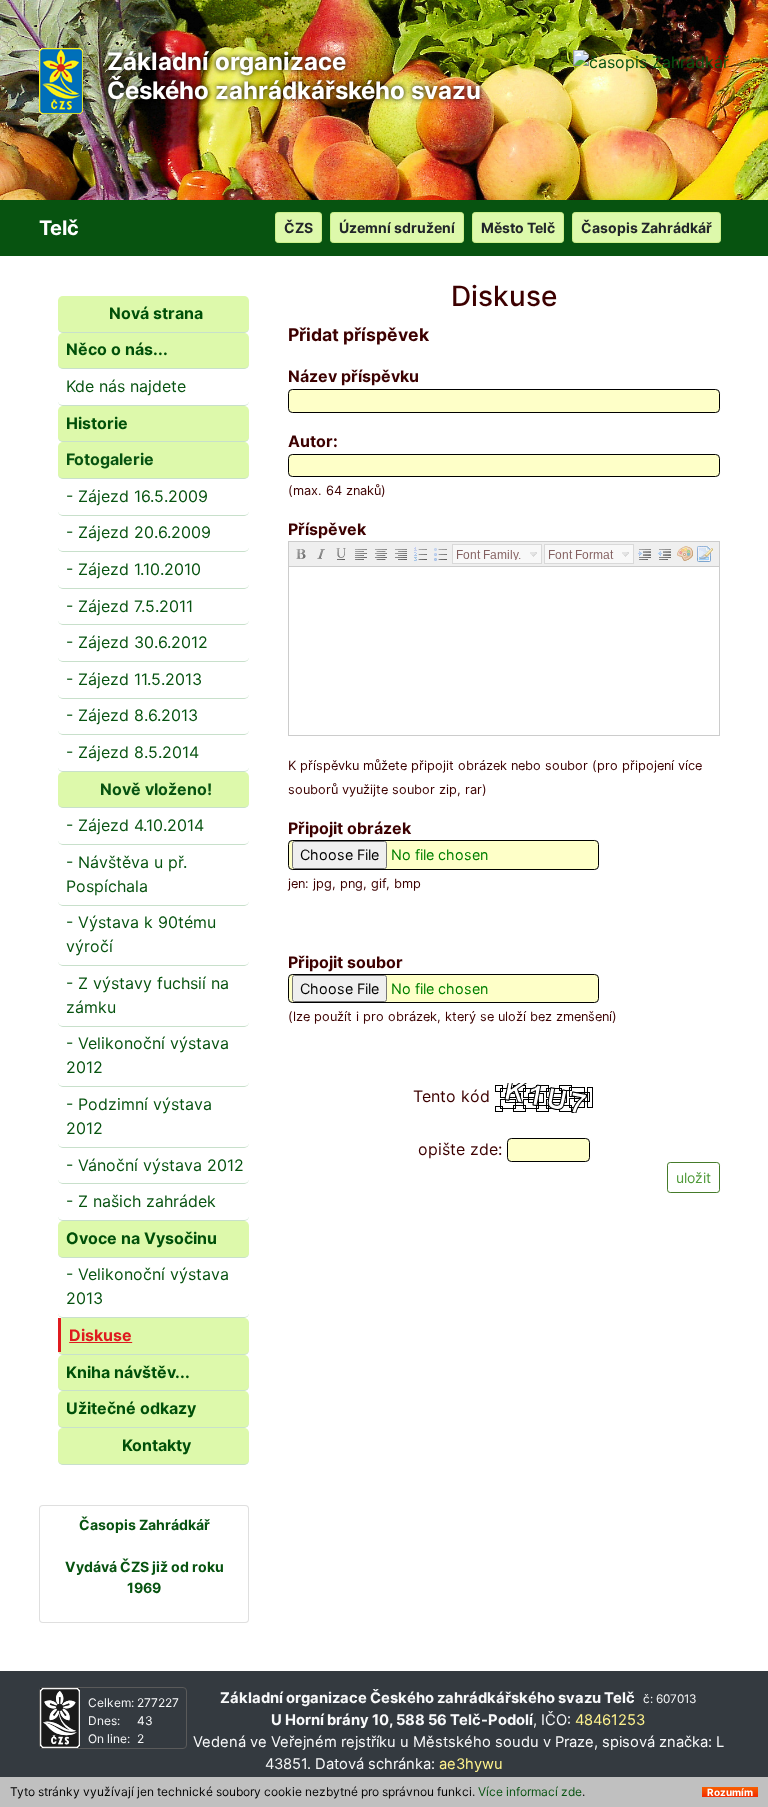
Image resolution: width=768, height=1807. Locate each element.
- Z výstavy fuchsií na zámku (147, 995)
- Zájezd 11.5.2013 (134, 679)
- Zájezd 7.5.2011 (129, 606)
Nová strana (156, 313)
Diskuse (100, 1335)
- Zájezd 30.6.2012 (137, 642)
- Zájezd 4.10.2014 (135, 825)
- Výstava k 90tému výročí (141, 934)
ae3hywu (471, 1764)
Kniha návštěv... (128, 1372)
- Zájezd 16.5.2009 (137, 496)
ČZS (298, 227)
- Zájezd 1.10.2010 (133, 569)
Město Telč (518, 227)
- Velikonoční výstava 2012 (147, 1055)
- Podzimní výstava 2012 (139, 1116)
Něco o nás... (117, 349)
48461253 (610, 1720)
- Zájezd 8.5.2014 (132, 752)
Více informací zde (530, 1791)
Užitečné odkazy (131, 1408)
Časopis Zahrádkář (646, 227)
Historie (97, 423)
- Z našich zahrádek (141, 1201)
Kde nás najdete (126, 386)
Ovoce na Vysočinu (141, 1238)
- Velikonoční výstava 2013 (147, 1286)
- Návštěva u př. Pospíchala (126, 874)
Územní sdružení (397, 227)
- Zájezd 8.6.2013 (132, 715)
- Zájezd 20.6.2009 (138, 532)
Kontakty (156, 1445)
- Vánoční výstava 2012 (155, 1165)
